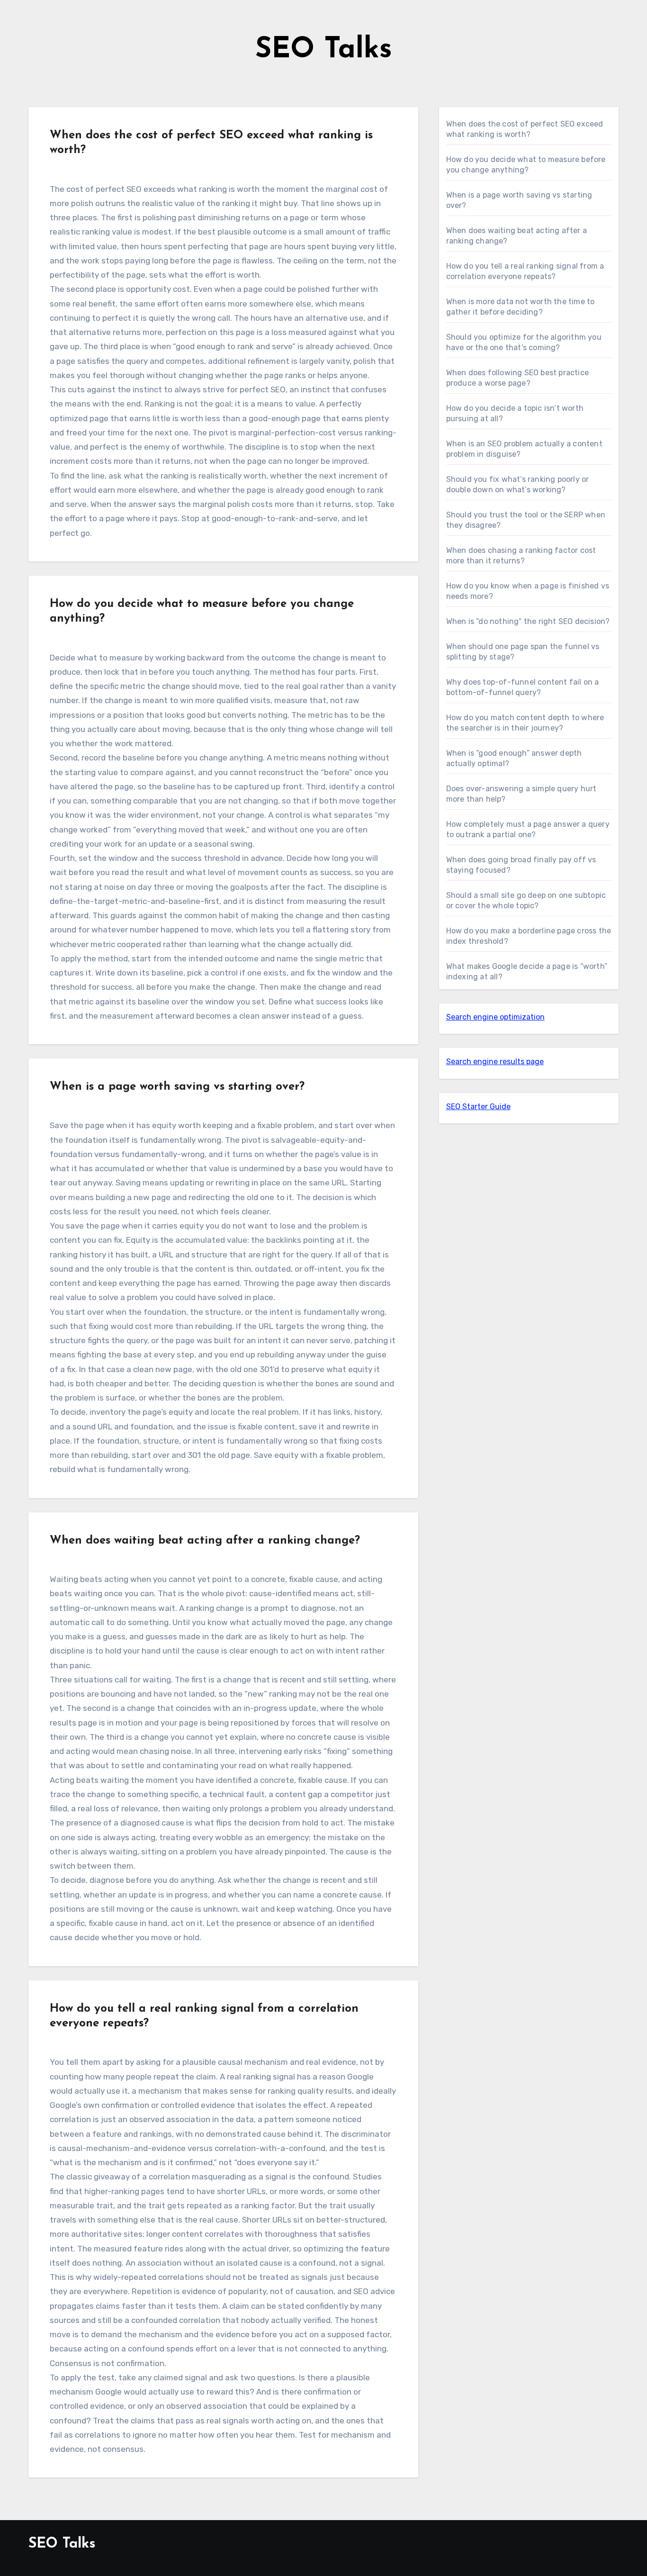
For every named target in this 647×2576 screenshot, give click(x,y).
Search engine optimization (495, 1017)
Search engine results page (495, 1062)
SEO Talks (324, 50)
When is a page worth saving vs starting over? (177, 1087)
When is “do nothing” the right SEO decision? (528, 621)
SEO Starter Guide (478, 1107)
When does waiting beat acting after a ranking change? (205, 1541)
